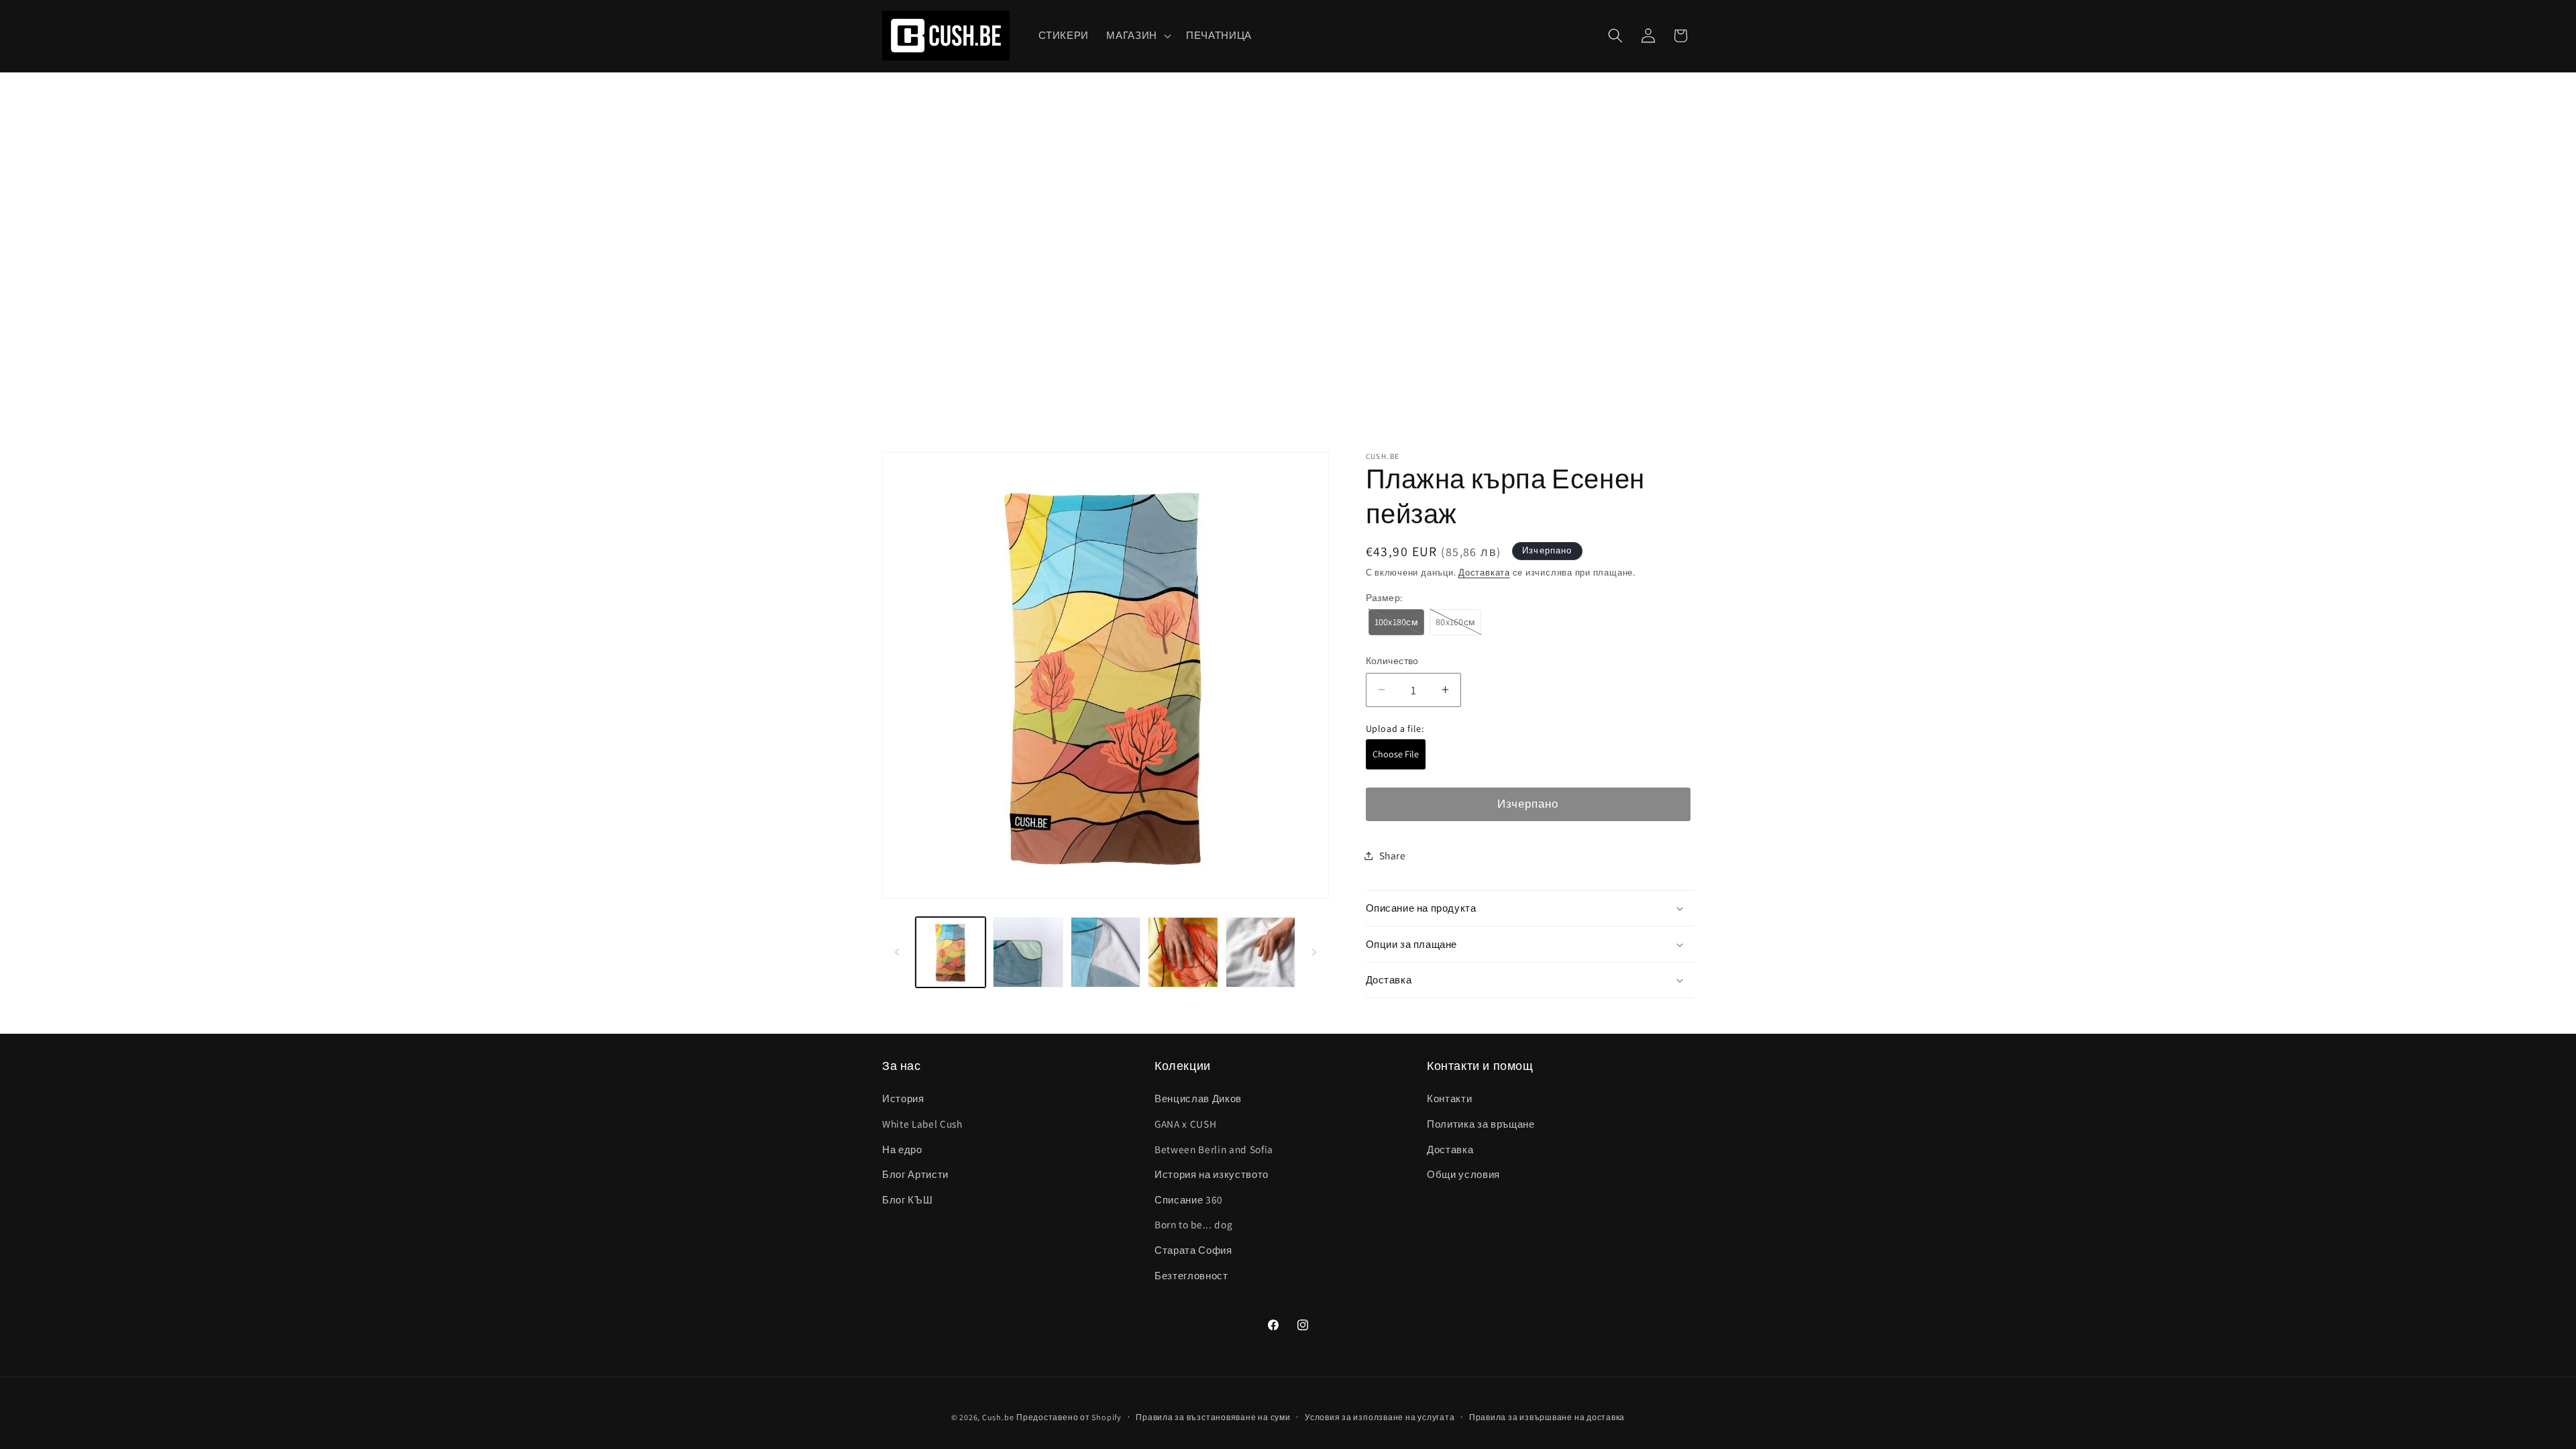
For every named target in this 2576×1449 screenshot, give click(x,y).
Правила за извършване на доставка (1547, 1417)
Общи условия (1463, 1174)
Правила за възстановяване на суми (1213, 1417)
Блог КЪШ (907, 1199)
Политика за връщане (1481, 1124)
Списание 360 (1189, 1199)
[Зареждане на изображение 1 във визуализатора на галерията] (951, 952)
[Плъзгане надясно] (1314, 953)
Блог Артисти (915, 1174)
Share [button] (1393, 855)
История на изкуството (1212, 1174)
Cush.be (998, 1417)
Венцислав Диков (1198, 1098)
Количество (1392, 660)
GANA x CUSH (1185, 1124)
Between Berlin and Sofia (1214, 1149)
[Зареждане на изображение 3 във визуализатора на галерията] (1106, 952)
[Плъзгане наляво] (897, 953)
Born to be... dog (1193, 1224)
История (903, 1098)
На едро (902, 1149)
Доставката (1484, 573)
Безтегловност (1191, 1275)
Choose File (1396, 754)
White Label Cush (922, 1124)
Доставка (1450, 1149)
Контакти (1449, 1098)
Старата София (1193, 1250)
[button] (1137, 36)
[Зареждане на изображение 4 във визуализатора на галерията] (1183, 952)
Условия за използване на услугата (1380, 1417)
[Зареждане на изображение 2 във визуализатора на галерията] (1028, 952)
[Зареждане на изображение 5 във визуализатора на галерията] (1261, 952)
